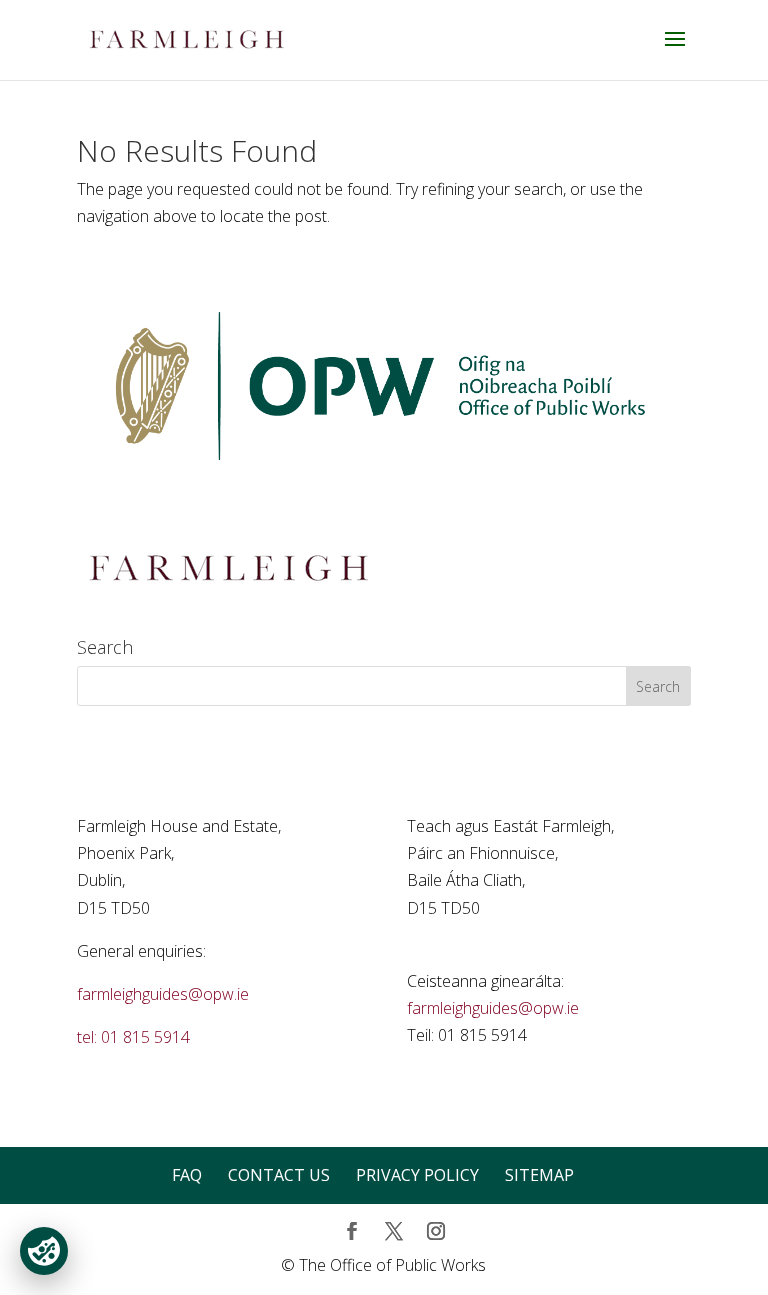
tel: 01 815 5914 (133, 1037)
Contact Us (279, 1175)
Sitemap (539, 1175)
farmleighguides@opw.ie (163, 994)
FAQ (187, 1175)
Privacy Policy (417, 1175)
